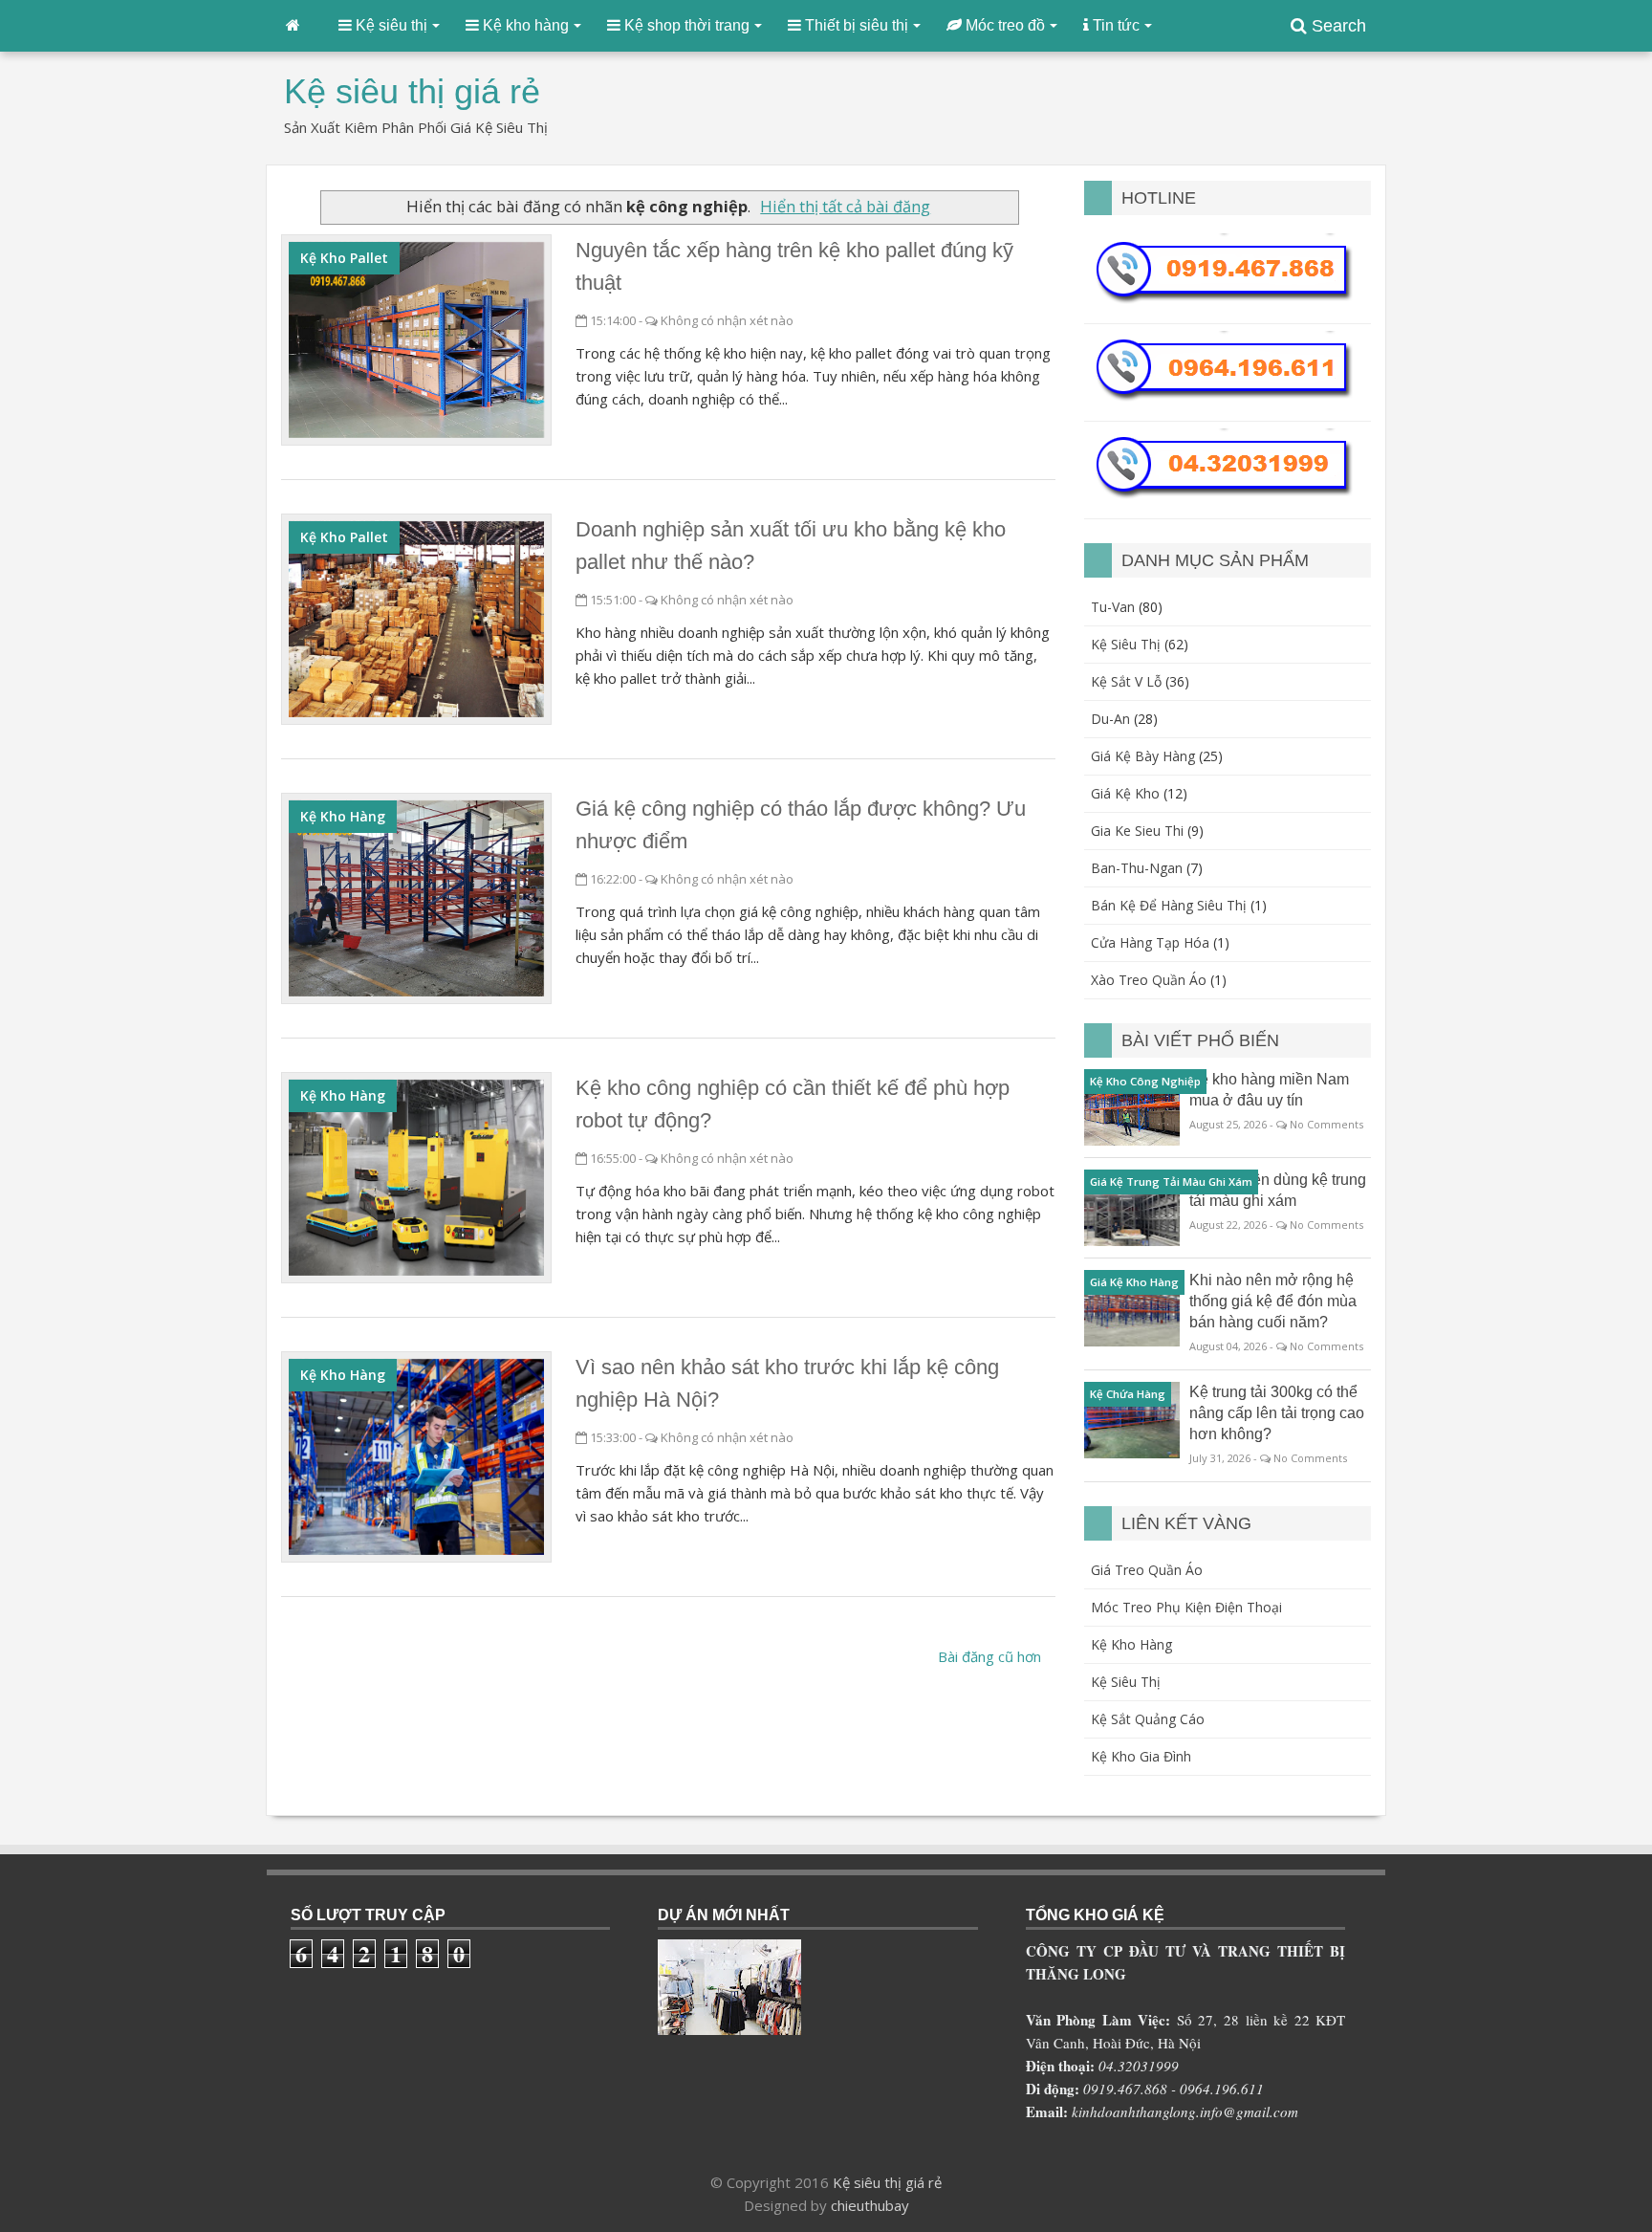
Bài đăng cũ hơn (989, 1656)
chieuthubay (870, 2205)
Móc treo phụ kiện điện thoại (1186, 1607)
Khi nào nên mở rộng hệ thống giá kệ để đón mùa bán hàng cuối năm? (1273, 1301)
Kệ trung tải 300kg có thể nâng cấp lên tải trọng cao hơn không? (1277, 1413)
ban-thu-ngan (1137, 868)
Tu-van (1113, 607)
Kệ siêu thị (1126, 1682)
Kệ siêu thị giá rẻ (887, 2182)
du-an (1110, 719)
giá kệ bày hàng (1143, 756)
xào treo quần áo (1149, 980)
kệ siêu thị (1126, 644)
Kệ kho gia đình (1141, 1756)
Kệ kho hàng (1131, 1644)
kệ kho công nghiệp (1145, 1081)
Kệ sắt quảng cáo (1148, 1719)
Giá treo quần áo (1147, 1570)
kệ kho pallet (344, 258)
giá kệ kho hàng (1134, 1282)
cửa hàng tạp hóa (1150, 942)
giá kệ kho (1125, 793)
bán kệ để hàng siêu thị (1169, 905)
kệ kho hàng (343, 816)
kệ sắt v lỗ (1126, 681)
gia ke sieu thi (1137, 831)
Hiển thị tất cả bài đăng (845, 206)
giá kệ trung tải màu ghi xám (1171, 1182)
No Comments (1326, 1124)
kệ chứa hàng (1128, 1394)
